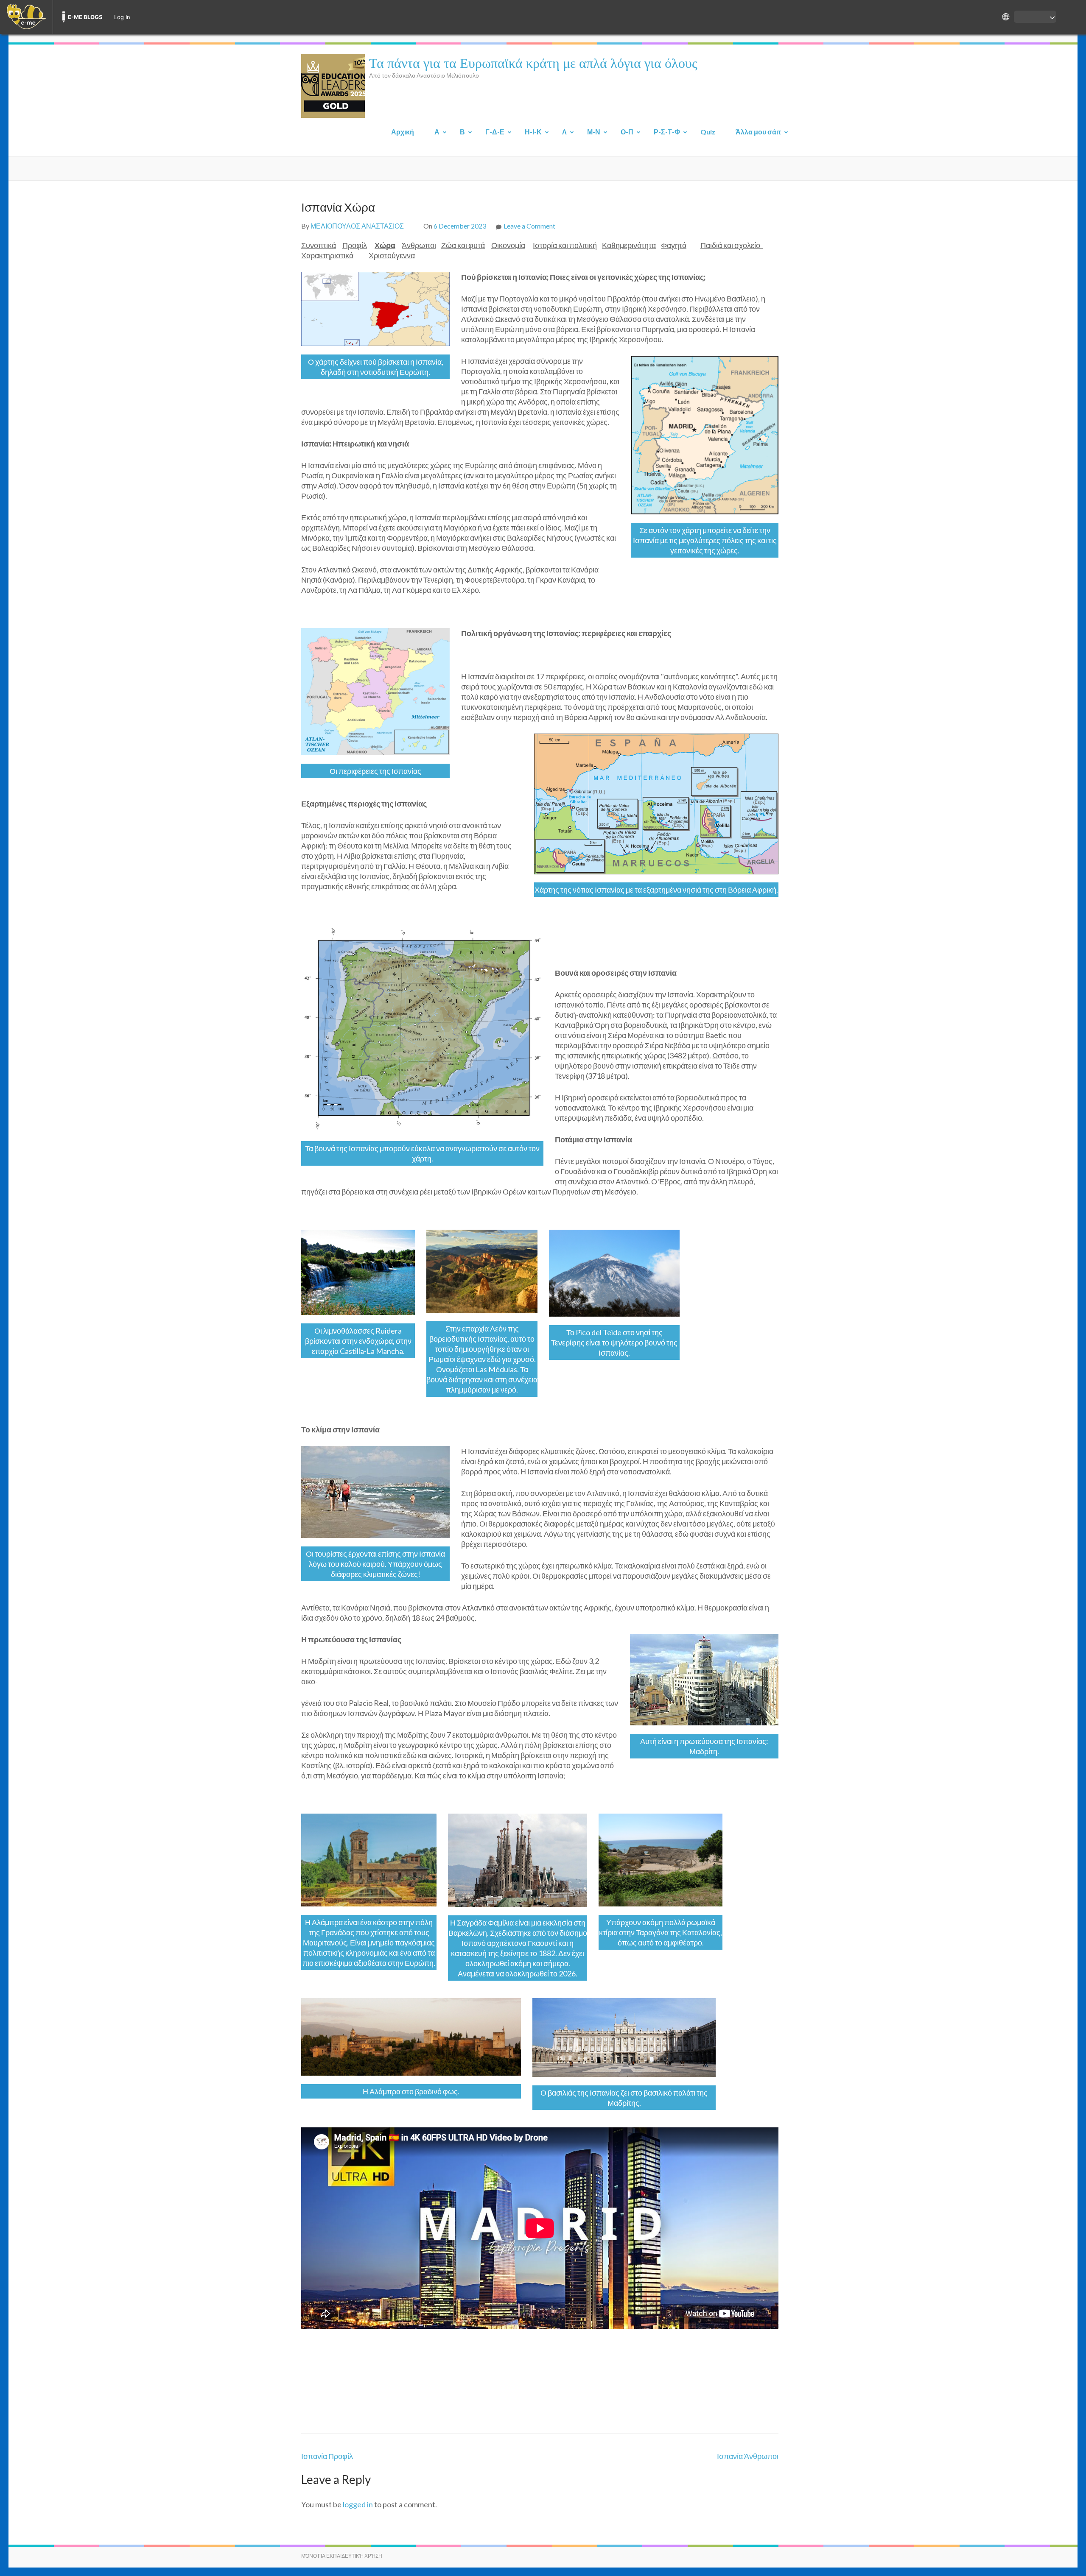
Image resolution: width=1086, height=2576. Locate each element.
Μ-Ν (594, 132)
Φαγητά (674, 245)
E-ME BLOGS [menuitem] (85, 17)
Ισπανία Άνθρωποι (748, 2456)
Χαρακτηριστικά (327, 255)
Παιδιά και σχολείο (732, 245)
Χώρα (385, 245)
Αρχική (403, 132)
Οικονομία (508, 245)
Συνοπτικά (319, 245)
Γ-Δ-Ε (495, 132)
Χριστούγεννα (392, 255)
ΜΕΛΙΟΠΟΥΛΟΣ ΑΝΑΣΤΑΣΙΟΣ (357, 226)
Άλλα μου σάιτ (758, 132)
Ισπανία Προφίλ (327, 2456)
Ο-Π (627, 132)
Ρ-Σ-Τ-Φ (667, 132)
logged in (358, 2504)
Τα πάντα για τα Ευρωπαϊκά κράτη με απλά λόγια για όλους (533, 62)
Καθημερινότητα (629, 245)
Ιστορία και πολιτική (565, 245)
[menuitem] (26, 17)
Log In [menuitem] (122, 17)
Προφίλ (355, 245)
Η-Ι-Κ (533, 132)
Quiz (708, 132)
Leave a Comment (529, 226)
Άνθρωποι (419, 245)
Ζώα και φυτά (463, 245)
